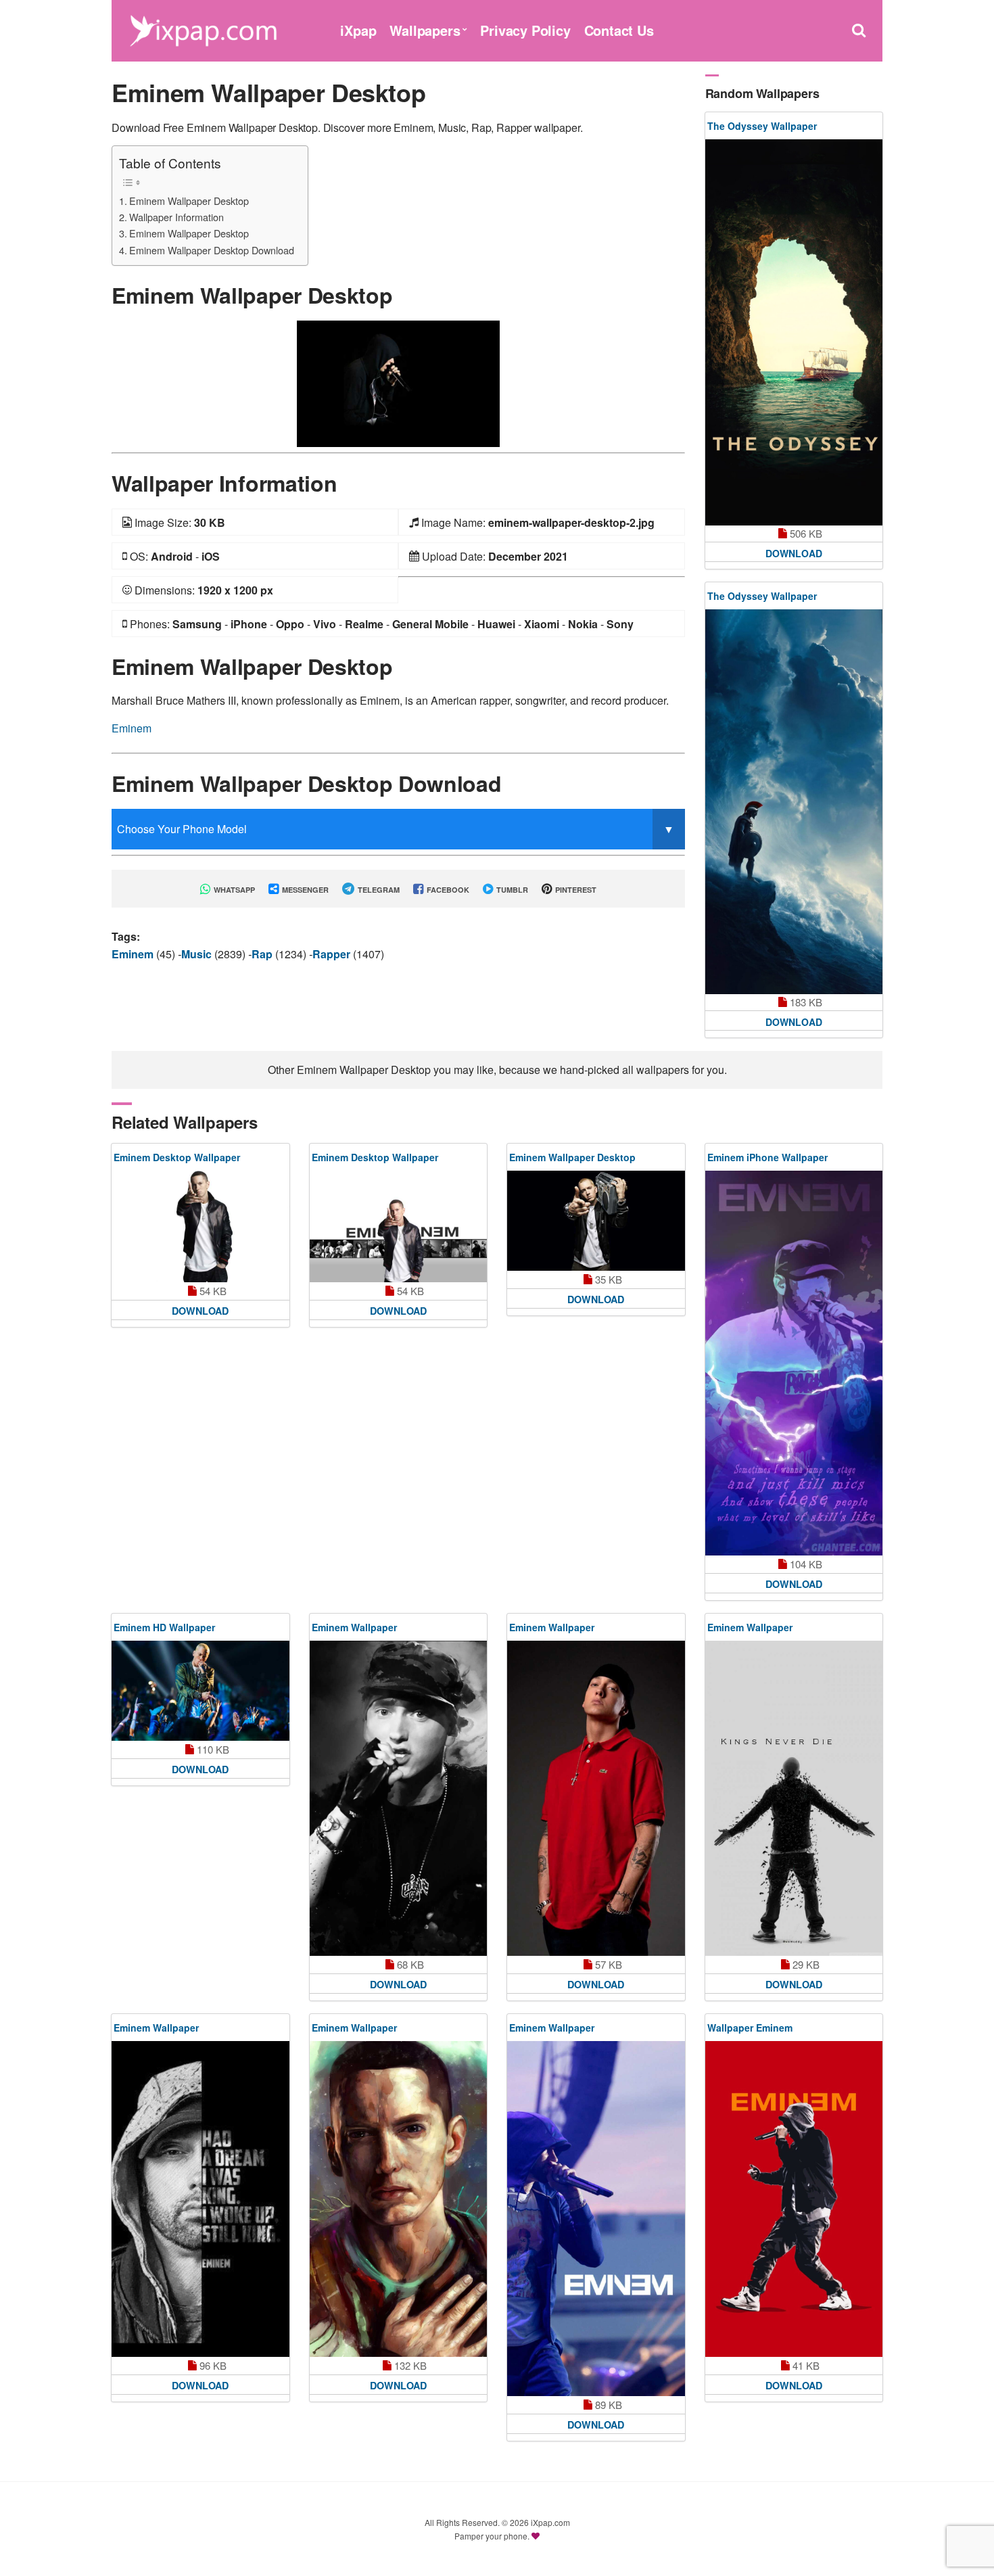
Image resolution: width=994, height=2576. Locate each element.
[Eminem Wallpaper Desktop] (398, 382)
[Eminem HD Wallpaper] (200, 1691)
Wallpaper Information (176, 217)
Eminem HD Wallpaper (164, 1627)
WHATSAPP (233, 890)
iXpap (358, 30)
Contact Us (619, 30)
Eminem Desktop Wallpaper (177, 1157)
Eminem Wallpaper (354, 1627)
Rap (263, 954)
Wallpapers (425, 30)
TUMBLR (511, 890)
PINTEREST (575, 890)
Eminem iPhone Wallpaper (767, 1157)
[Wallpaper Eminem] (794, 2199)
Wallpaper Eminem (750, 2028)
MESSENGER (304, 890)
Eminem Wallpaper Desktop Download (212, 250)
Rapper (333, 954)
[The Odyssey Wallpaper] (794, 332)
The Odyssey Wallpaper (762, 126)
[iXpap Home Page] (203, 29)
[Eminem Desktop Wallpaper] (200, 1226)
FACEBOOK (447, 890)
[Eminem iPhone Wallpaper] (794, 1363)
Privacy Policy (525, 30)
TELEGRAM (378, 890)
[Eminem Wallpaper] (399, 1798)
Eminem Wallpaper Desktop (189, 201)
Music (198, 954)
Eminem (132, 728)
